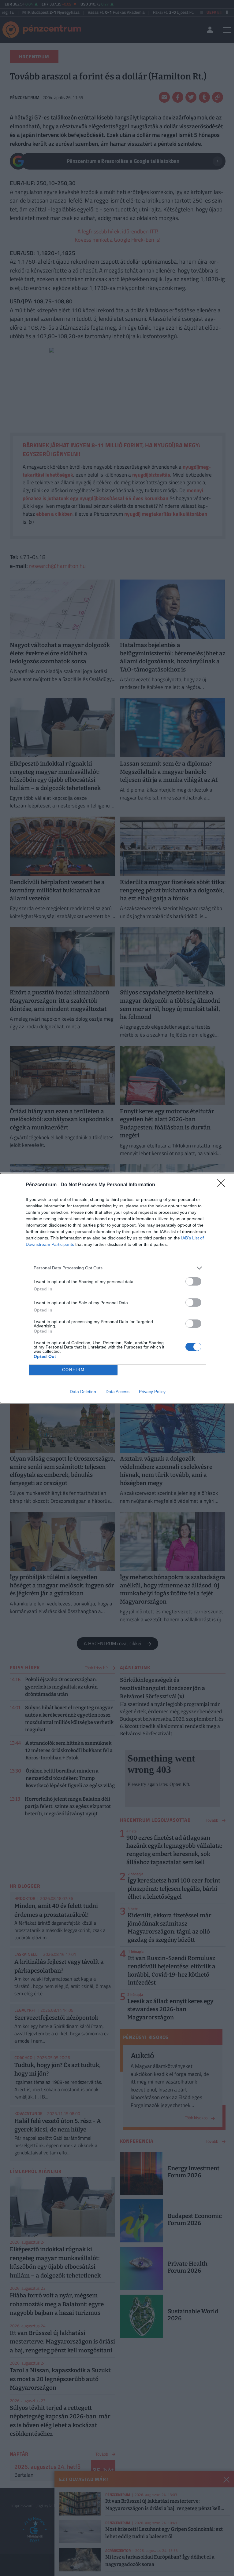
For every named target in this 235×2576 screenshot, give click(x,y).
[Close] (223, 1185)
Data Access (117, 1392)
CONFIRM (73, 1370)
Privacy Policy (152, 1392)
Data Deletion (83, 1392)
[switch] (193, 1281)
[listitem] (117, 1268)
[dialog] (117, 1288)
